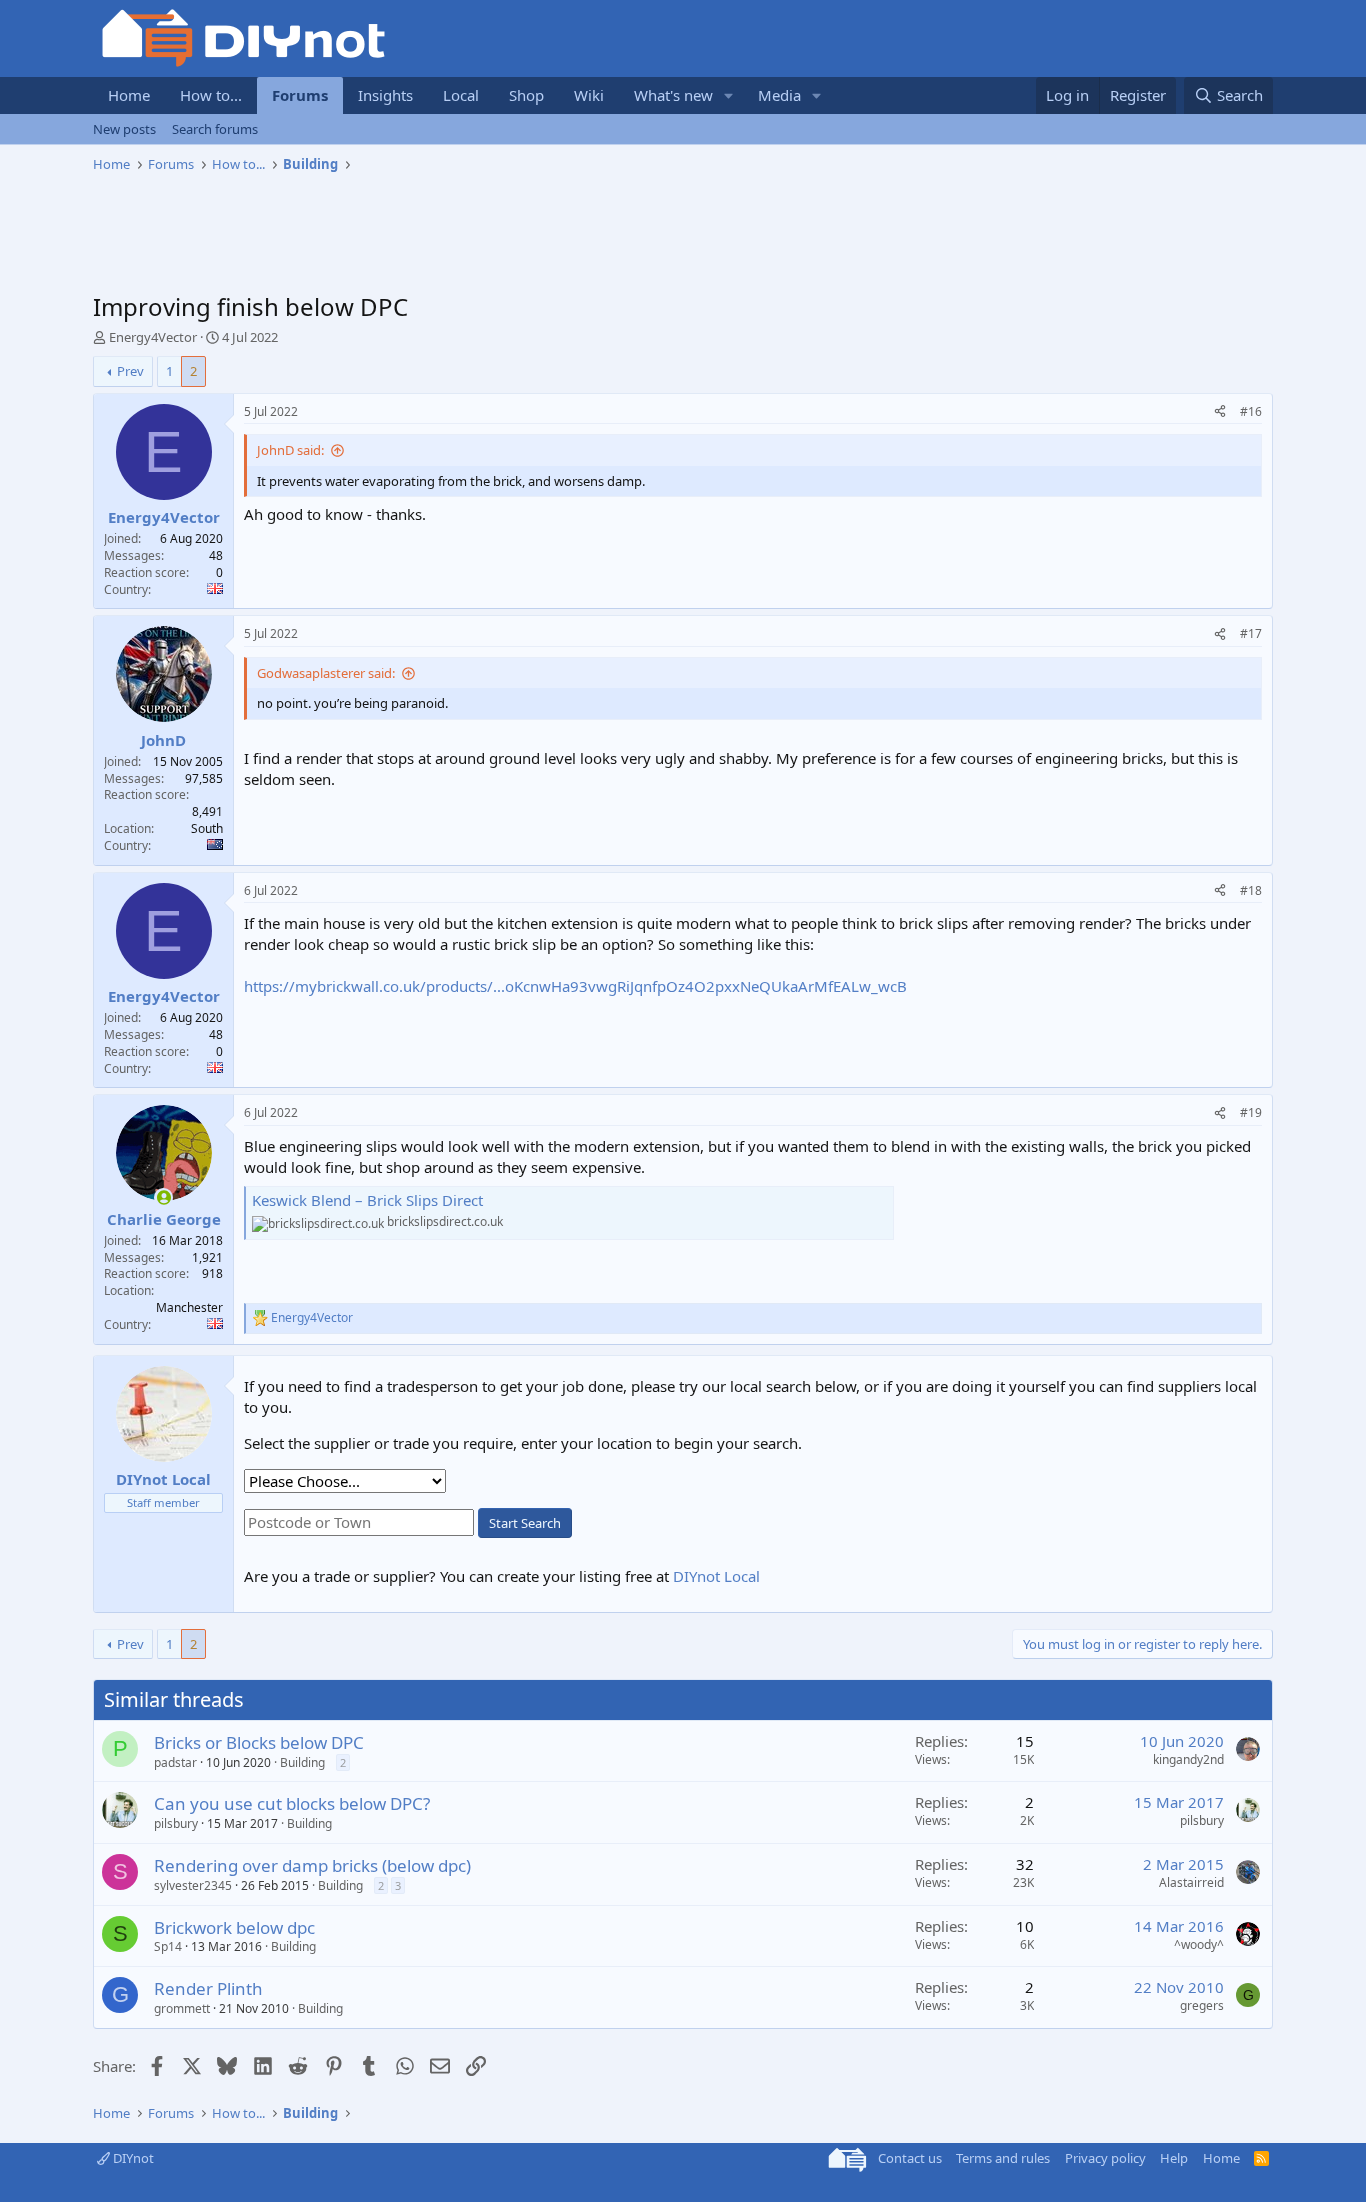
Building (302, 1762)
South (207, 828)
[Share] (1220, 412)
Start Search (525, 1523)
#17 (1251, 633)
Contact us (910, 2158)
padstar (175, 1762)
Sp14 (168, 1946)
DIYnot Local (716, 1576)
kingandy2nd (1188, 1759)
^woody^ (1199, 1944)
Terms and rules (1003, 2158)
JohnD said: (290, 450)
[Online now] (163, 1197)
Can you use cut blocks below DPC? (292, 1803)
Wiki (589, 95)
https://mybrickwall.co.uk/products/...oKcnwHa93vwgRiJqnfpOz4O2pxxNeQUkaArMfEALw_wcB (575, 986)
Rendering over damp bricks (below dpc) (312, 1865)
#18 (1251, 890)
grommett (182, 2008)
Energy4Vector (153, 337)
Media (779, 95)
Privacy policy (1105, 2158)
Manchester (189, 1307)
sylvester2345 (193, 1885)
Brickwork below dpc (234, 1927)
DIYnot (132, 2158)
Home (129, 95)
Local (461, 95)
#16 (1251, 411)
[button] (729, 95)
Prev (130, 371)
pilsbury (176, 1823)
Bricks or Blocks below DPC (259, 1742)
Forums (300, 95)
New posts (124, 129)
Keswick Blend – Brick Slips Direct (367, 1200)
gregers (1202, 2005)
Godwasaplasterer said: (326, 673)
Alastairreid (1191, 1882)
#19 (1251, 1112)
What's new (673, 95)
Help (1174, 2158)
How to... (211, 95)
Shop (526, 95)
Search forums (215, 129)
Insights (385, 95)
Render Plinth (208, 1988)
